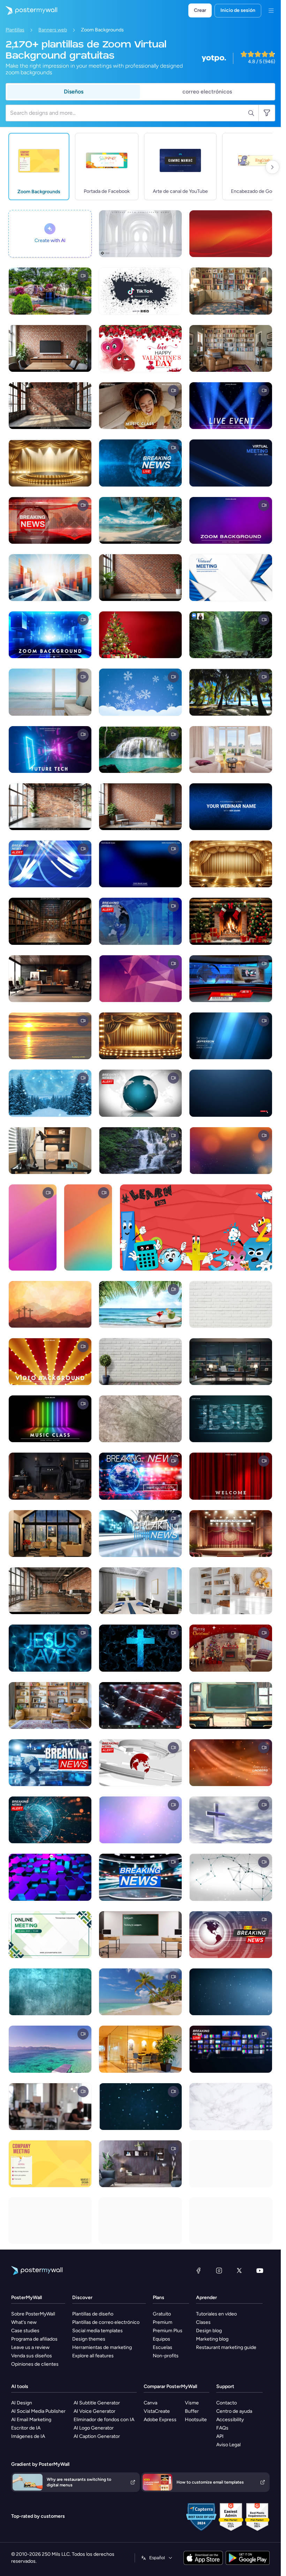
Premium (163, 2322)
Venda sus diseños (32, 2356)
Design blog (209, 2331)
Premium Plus (168, 2331)
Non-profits (166, 2356)
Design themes (89, 2339)
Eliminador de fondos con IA (104, 2420)
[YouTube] (260, 2270)
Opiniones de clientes (35, 2364)
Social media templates (97, 2331)
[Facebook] (198, 2270)
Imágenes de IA (28, 2436)
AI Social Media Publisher (38, 2411)
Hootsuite (196, 2420)
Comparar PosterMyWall (170, 2386)
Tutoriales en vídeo (216, 2314)
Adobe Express (160, 2420)
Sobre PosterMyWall (33, 2314)
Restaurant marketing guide (226, 2347)
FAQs (222, 2428)
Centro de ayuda (234, 2411)
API (220, 2436)
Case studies (25, 2331)
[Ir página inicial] (29, 10)
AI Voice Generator (95, 2411)
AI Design (22, 2403)
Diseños (74, 92)
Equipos (161, 2339)
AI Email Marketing (31, 2420)
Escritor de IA (26, 2428)
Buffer (192, 2411)
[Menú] (271, 10)
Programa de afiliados (34, 2339)
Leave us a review (30, 2347)
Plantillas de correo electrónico (106, 2322)
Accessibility (230, 2420)
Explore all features (93, 2356)
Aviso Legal (228, 2445)
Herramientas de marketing (102, 2347)
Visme (192, 2403)
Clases (203, 2322)
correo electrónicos (207, 92)
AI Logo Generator (94, 2428)
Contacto (227, 2403)
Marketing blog (212, 2339)
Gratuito (162, 2314)
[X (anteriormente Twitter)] (239, 2270)
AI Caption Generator (97, 2436)
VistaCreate (157, 2411)
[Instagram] (219, 2270)
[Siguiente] (272, 167)
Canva (150, 2403)
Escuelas (163, 2347)
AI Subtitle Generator (97, 2403)
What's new (24, 2322)
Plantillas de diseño (93, 2314)
